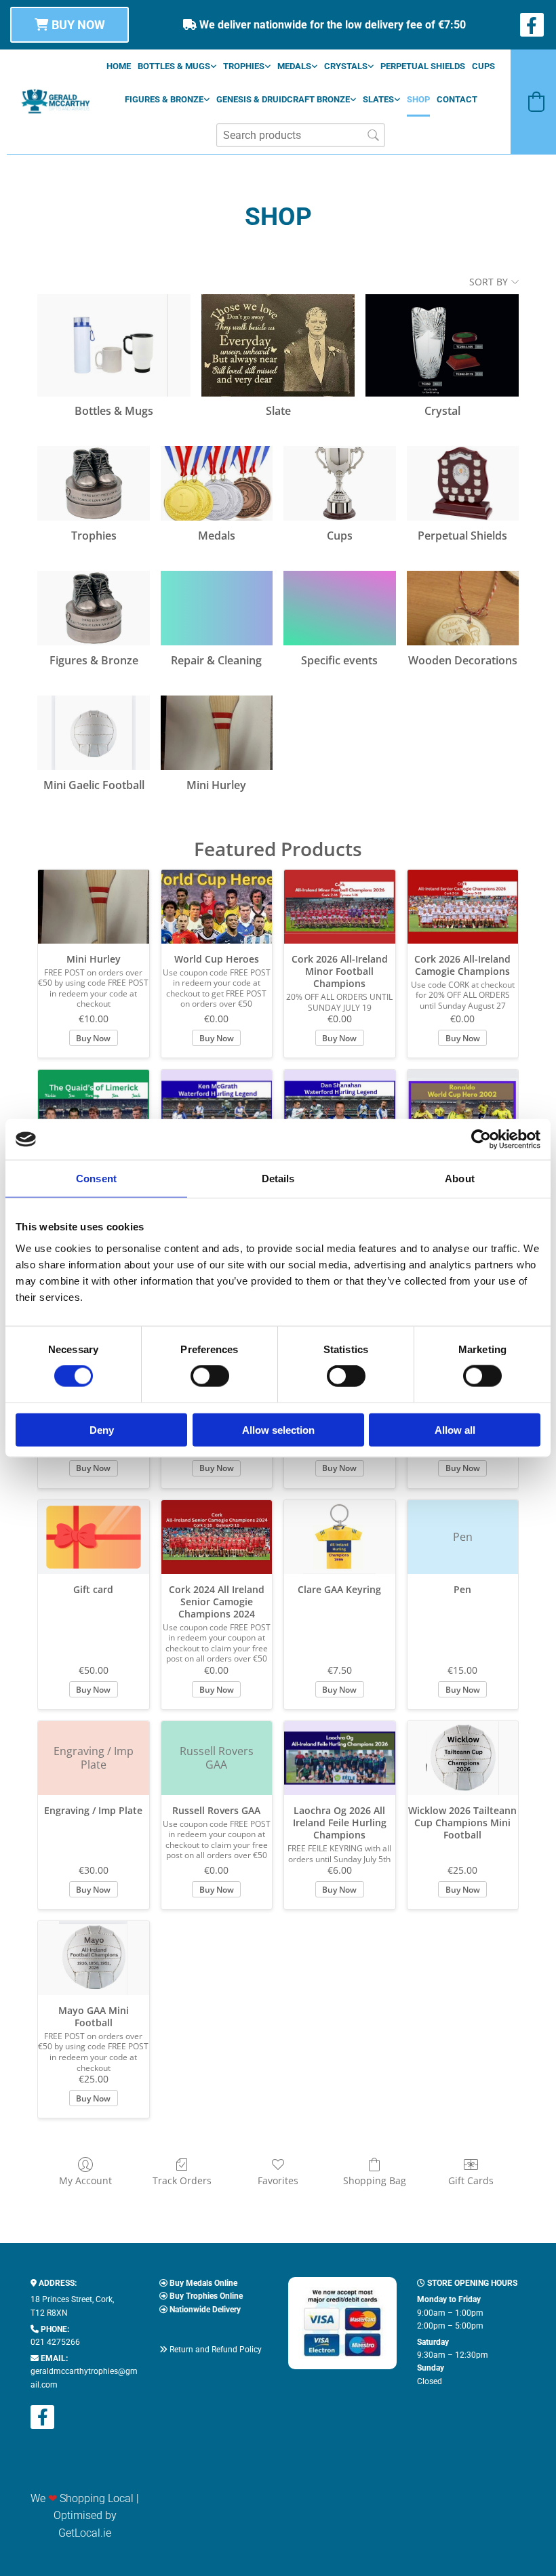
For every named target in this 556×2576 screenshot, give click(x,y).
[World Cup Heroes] (217, 907)
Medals (294, 66)
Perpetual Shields (423, 66)
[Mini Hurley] (217, 733)
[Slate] (278, 345)
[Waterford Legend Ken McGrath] (217, 1107)
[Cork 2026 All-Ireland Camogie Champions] (463, 907)
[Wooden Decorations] (463, 608)
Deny (102, 1429)
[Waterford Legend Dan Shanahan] (340, 1107)
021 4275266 (55, 2342)
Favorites (278, 2180)
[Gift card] (94, 1537)
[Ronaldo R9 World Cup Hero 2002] (463, 1107)
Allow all (455, 1429)
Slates (378, 99)
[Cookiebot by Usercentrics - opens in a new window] (481, 1140)
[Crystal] (442, 345)
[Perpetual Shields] (463, 483)
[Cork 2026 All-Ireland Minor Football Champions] (340, 907)
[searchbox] (301, 135)
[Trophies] (93, 483)
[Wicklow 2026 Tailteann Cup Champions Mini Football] (463, 1758)
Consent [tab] (96, 1179)
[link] (177, 66)
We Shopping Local (82, 2498)
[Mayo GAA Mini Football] (94, 1958)
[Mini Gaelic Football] (93, 733)
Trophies (244, 66)
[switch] (210, 1376)
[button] (69, 25)
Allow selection (278, 1429)
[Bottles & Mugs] (114, 345)
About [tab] (460, 1179)
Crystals (346, 66)
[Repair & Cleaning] (217, 608)
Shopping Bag (375, 2180)
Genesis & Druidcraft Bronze (283, 99)
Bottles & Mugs (174, 66)
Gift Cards (471, 2180)
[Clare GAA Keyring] (340, 1537)
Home (119, 66)
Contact (457, 99)
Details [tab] (278, 1179)
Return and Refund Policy (216, 2350)
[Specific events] (339, 608)
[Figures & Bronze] (93, 608)
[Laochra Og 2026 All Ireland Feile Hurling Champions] (340, 1758)
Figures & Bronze (164, 99)
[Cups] (339, 483)
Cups (483, 66)
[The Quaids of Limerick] (94, 1107)
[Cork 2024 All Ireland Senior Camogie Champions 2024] (217, 1537)
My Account (85, 2180)
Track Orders (182, 2180)
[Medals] (217, 483)
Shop (418, 99)
